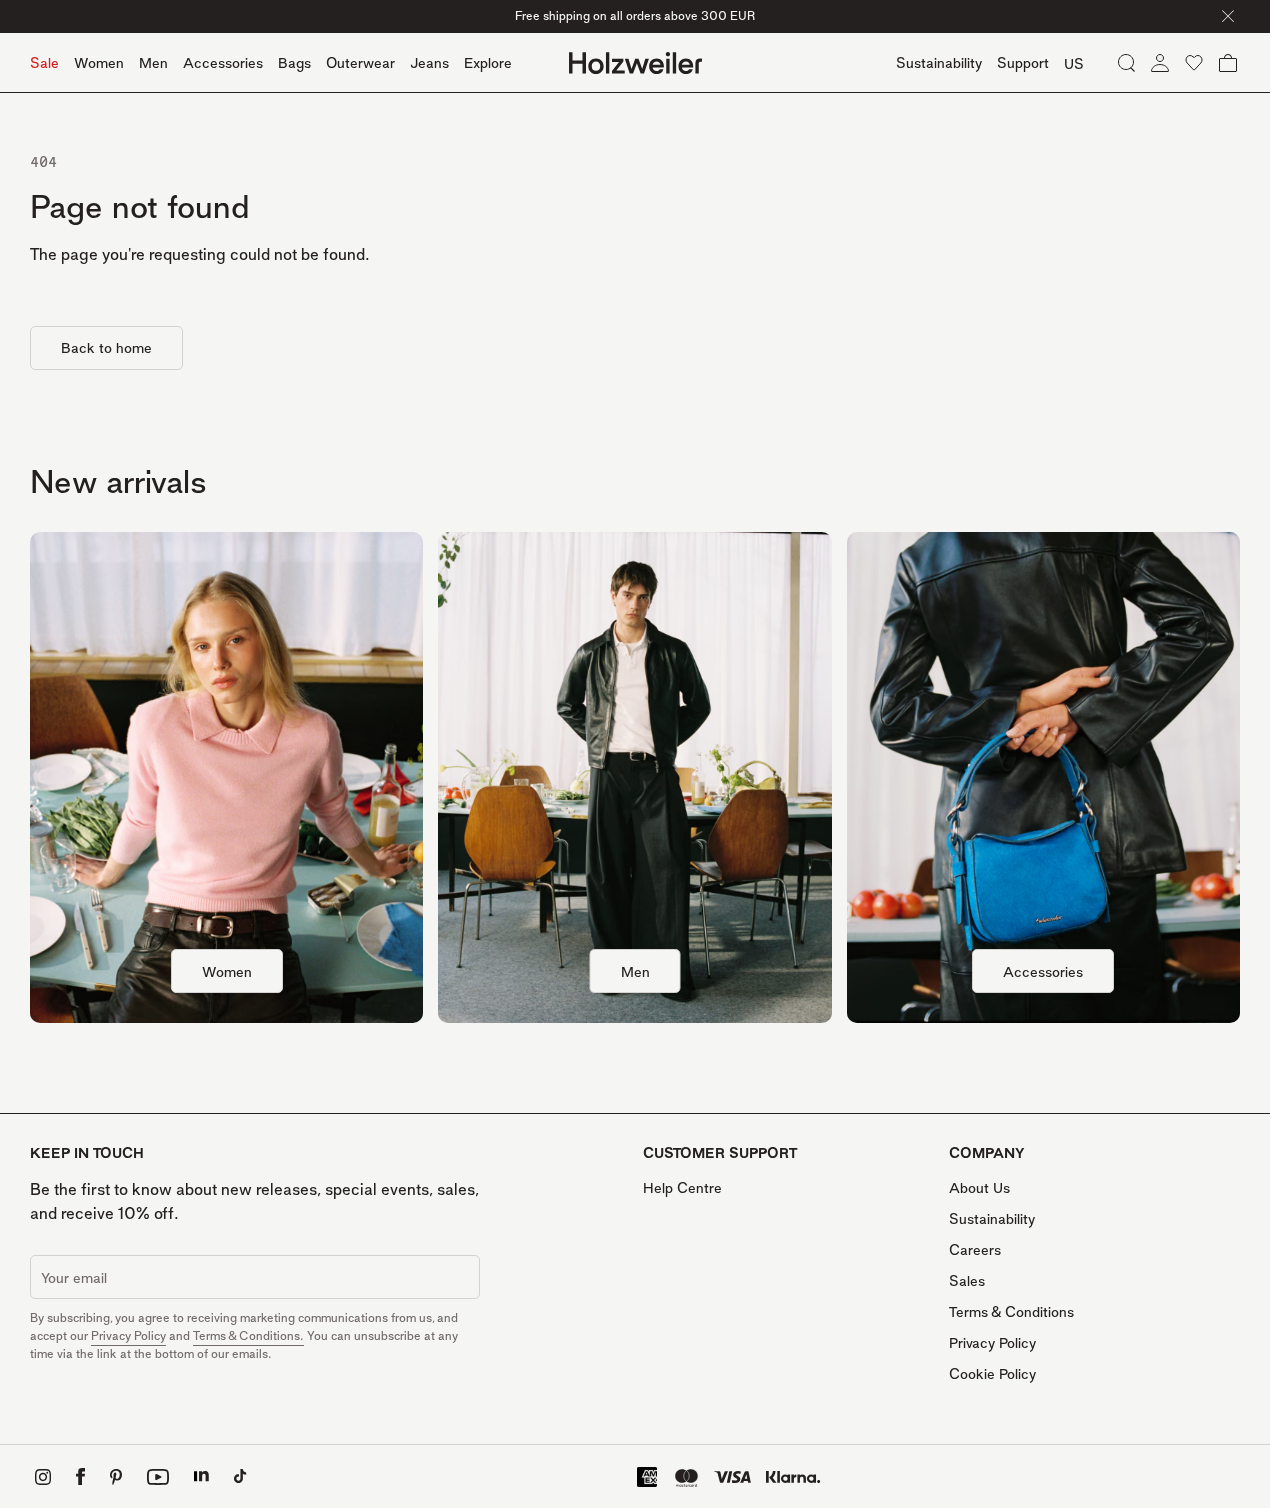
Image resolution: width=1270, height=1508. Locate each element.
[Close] (1228, 16)
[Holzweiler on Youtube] (158, 1477)
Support (1023, 62)
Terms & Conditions (1011, 1311)
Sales (967, 1280)
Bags (294, 62)
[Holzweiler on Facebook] (80, 1476)
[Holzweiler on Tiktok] (240, 1476)
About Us (979, 1187)
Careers (975, 1249)
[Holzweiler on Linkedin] (201, 1476)
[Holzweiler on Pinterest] (116, 1477)
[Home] (635, 63)
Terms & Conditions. (248, 1335)
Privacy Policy (128, 1335)
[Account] (1160, 63)
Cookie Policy (992, 1373)
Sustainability (992, 1218)
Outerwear (360, 62)
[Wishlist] (1194, 63)
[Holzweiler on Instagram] (43, 1477)
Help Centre (682, 1187)
